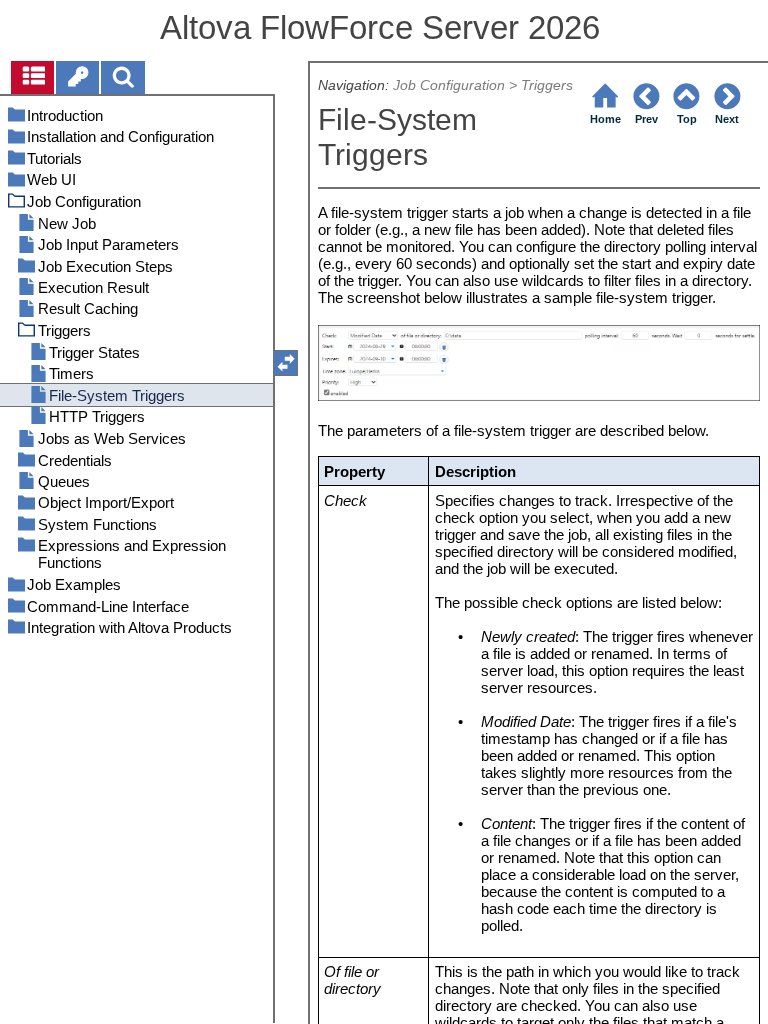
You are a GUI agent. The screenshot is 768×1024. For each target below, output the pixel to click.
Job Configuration (449, 85)
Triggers (547, 85)
